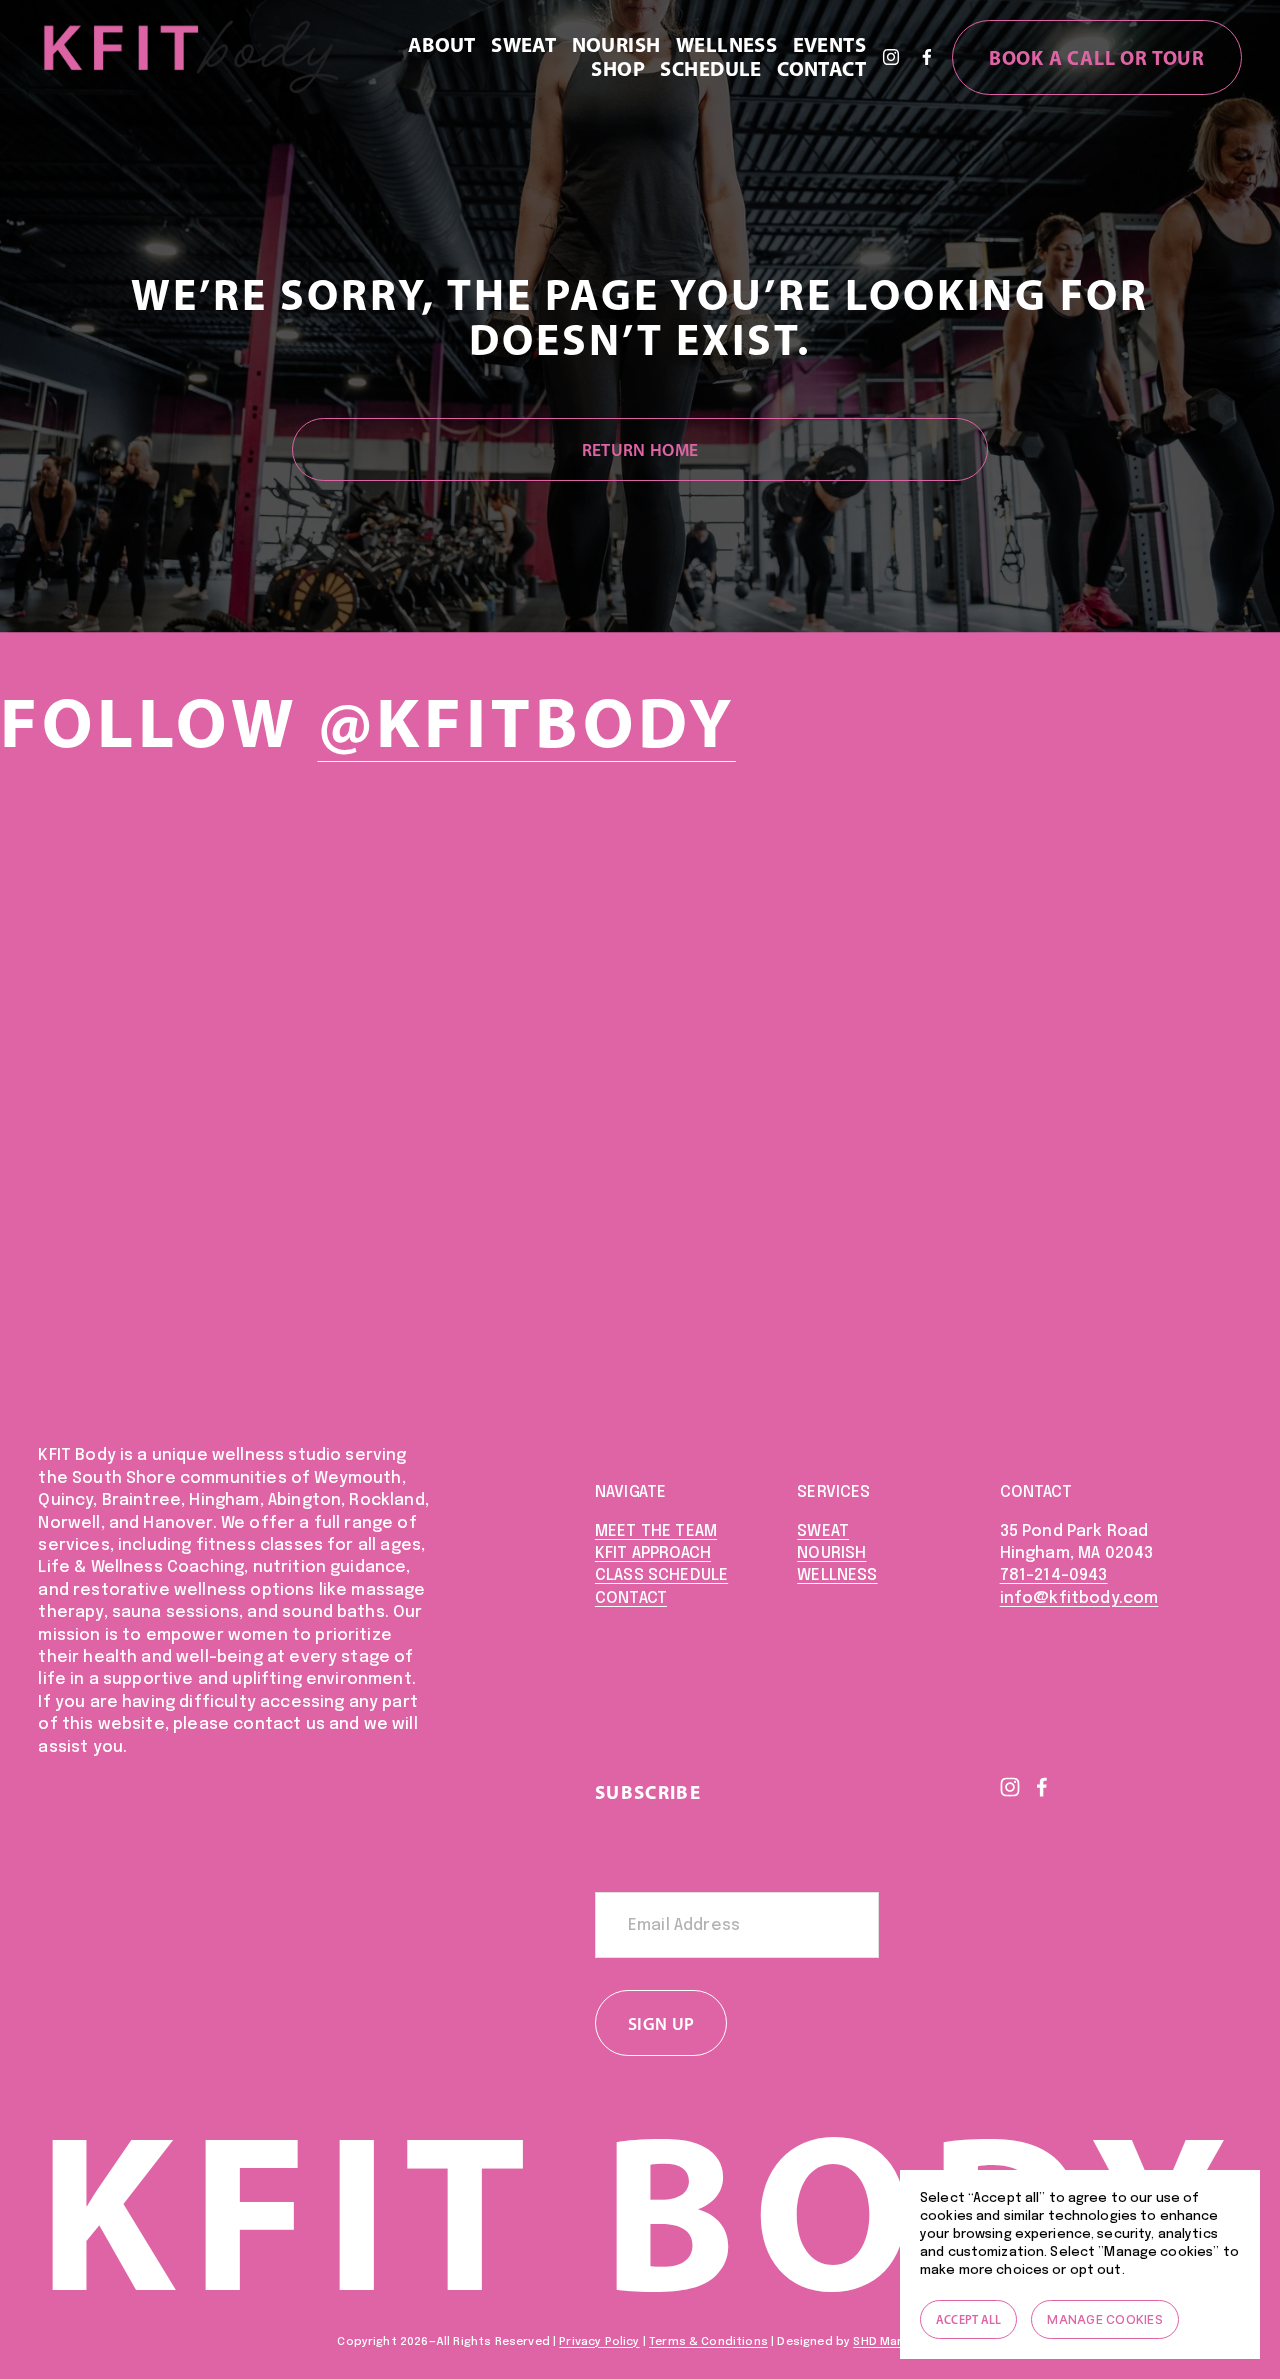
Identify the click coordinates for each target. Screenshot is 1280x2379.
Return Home (640, 449)
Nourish (616, 45)
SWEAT (823, 1531)
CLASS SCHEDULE (661, 1575)
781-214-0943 (1054, 1575)
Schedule (710, 69)
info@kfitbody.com (1079, 1598)
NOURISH (831, 1553)
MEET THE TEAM (656, 1531)
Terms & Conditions (708, 2342)
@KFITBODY (527, 721)
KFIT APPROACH (653, 1553)
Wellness (726, 45)
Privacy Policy (599, 2342)
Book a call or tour (1097, 57)
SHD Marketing (896, 2342)
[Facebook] (927, 57)
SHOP (618, 69)
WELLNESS (837, 1575)
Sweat (523, 45)
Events (829, 45)
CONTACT (631, 1598)
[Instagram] (891, 57)
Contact (821, 69)
